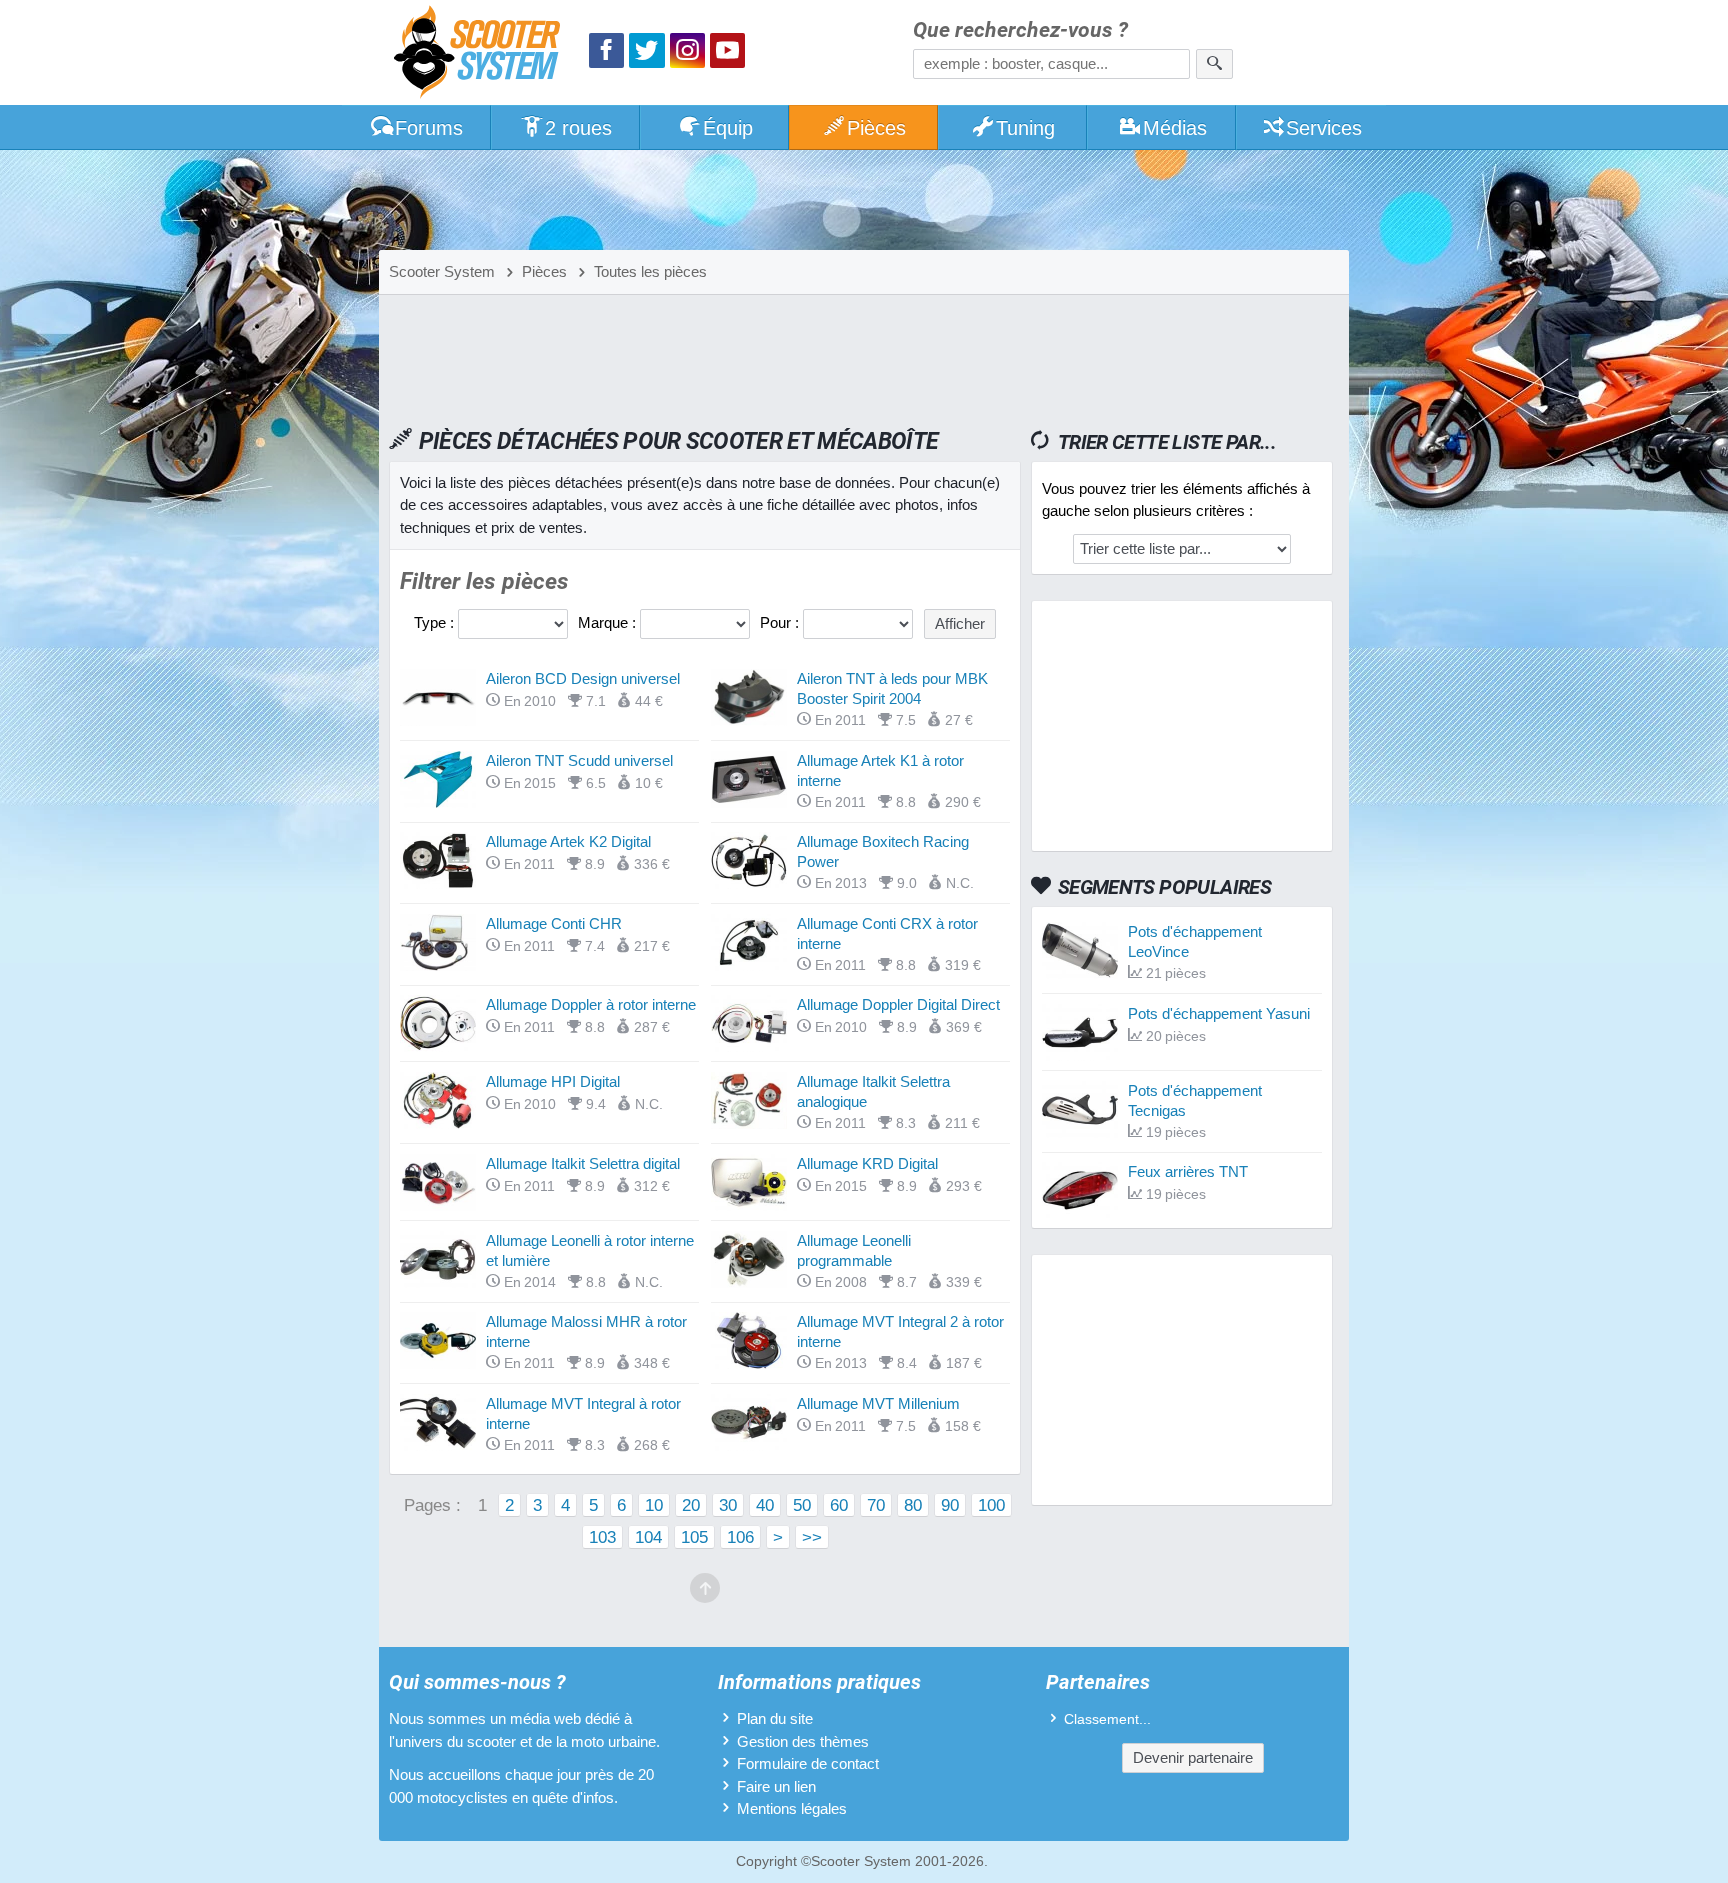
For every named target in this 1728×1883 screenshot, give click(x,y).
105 (694, 1537)
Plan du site (775, 1718)
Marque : (609, 622)
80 (913, 1505)
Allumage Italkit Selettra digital (583, 1163)
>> (812, 1537)
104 (648, 1537)
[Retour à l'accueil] (482, 54)
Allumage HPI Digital (553, 1081)
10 (654, 1505)
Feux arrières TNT (1188, 1171)
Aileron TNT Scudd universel (579, 760)
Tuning (1025, 128)
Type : (436, 622)
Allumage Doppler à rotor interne (591, 1004)
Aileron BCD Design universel (583, 678)
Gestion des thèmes (803, 1741)
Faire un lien (776, 1786)
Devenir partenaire (1193, 1757)
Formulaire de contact (808, 1763)
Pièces (876, 128)
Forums (429, 128)
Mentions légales (792, 1808)
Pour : (781, 622)
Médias (1175, 128)
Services (1324, 128)
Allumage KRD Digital (867, 1163)
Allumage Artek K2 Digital (568, 841)
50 (802, 1505)
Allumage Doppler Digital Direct (898, 1004)
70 (876, 1505)
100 (991, 1505)
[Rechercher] (1214, 64)
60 (839, 1505)
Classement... (1107, 1719)
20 (691, 1505)
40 (765, 1505)
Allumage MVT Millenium (878, 1403)
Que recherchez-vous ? (1020, 30)
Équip (728, 128)
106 (740, 1537)
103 (602, 1537)
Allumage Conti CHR (554, 923)
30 (728, 1505)
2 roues (578, 128)
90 (950, 1505)
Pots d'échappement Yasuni (1219, 1013)
